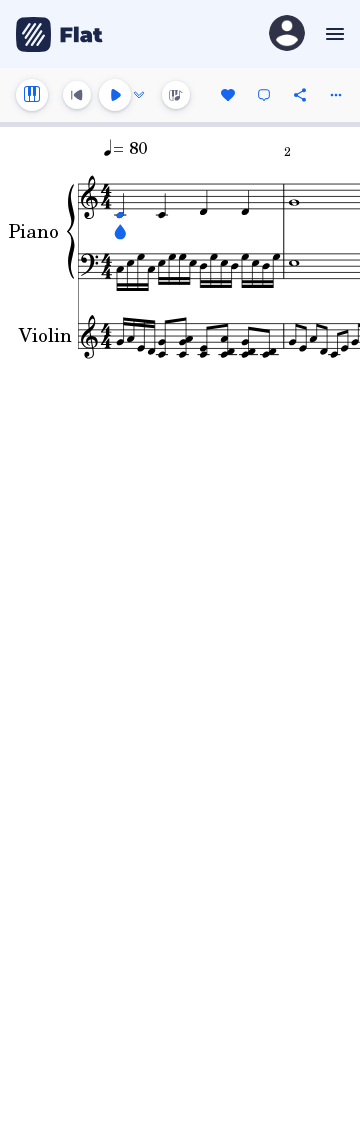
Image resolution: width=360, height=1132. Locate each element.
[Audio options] (139, 95)
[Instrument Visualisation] (176, 95)
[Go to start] (77, 95)
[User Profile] (287, 34)
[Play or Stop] (115, 95)
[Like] (228, 95)
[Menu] (332, 34)
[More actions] (336, 95)
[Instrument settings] (32, 95)
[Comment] (264, 95)
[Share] (300, 95)
